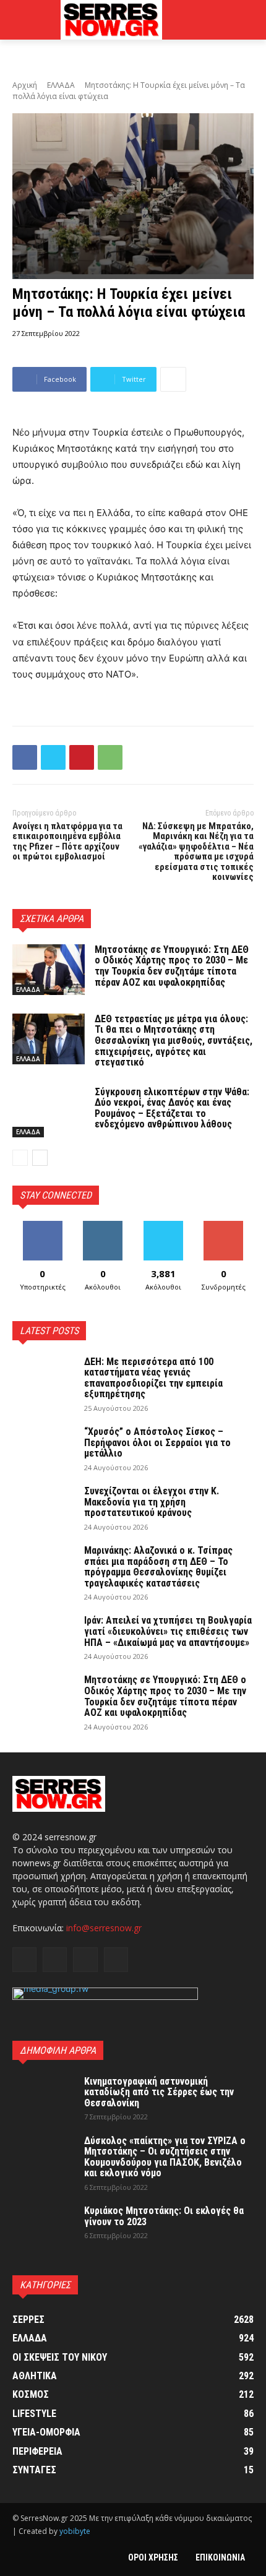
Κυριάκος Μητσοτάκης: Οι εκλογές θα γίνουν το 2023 (164, 2216)
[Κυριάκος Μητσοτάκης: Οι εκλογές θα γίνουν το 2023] (43, 2227)
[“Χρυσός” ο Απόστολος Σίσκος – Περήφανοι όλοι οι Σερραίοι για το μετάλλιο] (43, 1448)
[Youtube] (116, 1959)
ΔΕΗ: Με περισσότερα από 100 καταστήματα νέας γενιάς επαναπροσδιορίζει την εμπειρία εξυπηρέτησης (153, 1378)
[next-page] (40, 1158)
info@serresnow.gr (104, 1928)
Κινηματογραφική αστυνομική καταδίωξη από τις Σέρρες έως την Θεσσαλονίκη (159, 2092)
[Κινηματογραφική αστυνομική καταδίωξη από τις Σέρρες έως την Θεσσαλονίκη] (43, 2098)
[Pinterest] (82, 757)
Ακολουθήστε (103, 1226)
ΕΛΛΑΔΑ (61, 85)
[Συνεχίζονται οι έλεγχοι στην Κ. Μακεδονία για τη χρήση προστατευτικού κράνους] (43, 1507)
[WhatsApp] (110, 757)
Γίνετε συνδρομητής (223, 1230)
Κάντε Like (43, 1226)
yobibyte (75, 2531)
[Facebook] (25, 757)
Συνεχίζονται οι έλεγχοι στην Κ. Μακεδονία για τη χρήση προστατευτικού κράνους (152, 1502)
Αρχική (25, 85)
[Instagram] (55, 1959)
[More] (173, 379)
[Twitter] (53, 757)
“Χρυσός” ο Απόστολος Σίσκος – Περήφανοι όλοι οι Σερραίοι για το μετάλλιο (157, 1442)
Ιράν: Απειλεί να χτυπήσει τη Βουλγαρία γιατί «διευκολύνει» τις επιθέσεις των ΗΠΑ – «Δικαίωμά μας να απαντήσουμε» (168, 1631)
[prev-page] (20, 1158)
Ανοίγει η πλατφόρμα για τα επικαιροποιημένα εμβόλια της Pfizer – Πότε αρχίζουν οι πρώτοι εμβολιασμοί (67, 842)
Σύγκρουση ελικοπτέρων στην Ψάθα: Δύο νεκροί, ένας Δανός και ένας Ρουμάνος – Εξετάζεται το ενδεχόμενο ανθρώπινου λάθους (172, 1108)
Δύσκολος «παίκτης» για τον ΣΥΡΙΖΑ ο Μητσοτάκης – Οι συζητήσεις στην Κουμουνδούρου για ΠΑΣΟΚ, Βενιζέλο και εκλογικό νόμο (165, 2157)
